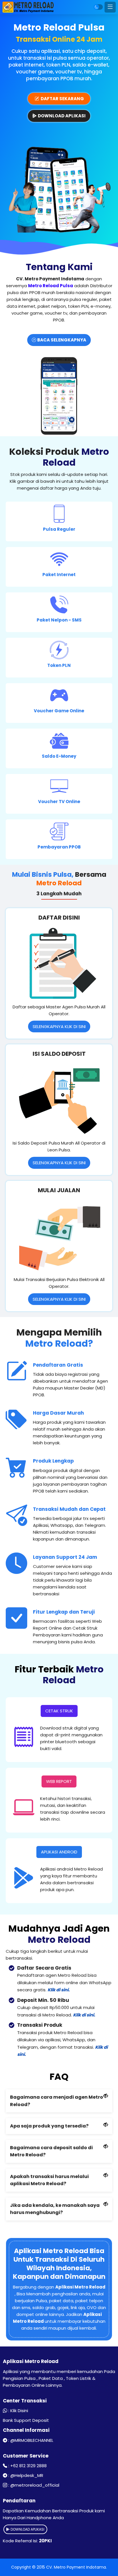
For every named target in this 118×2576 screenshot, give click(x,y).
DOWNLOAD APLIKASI (27, 2529)
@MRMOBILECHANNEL (32, 2440)
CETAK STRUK (59, 1711)
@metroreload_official (35, 2485)
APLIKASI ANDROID (59, 1852)
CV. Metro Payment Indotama (76, 2567)
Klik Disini (19, 2411)
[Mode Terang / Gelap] (98, 7)
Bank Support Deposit (26, 2420)
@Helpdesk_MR (27, 2475)
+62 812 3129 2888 (28, 2466)
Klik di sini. (59, 1990)
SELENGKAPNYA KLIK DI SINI (59, 1026)
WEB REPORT (59, 1781)
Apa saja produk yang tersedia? (49, 2126)
